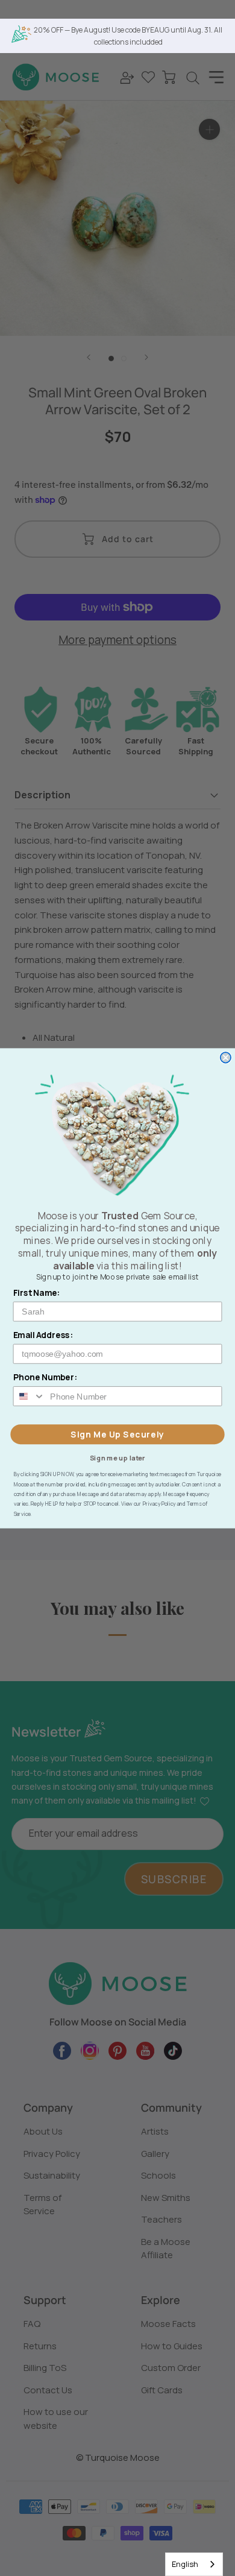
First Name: (37, 1293)
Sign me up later (118, 1457)
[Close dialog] (226, 1057)
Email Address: (43, 1335)
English (185, 2564)
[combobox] (194, 2564)
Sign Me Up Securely (117, 1434)
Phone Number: (45, 1377)
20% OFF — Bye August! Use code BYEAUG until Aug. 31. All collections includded (128, 36)
